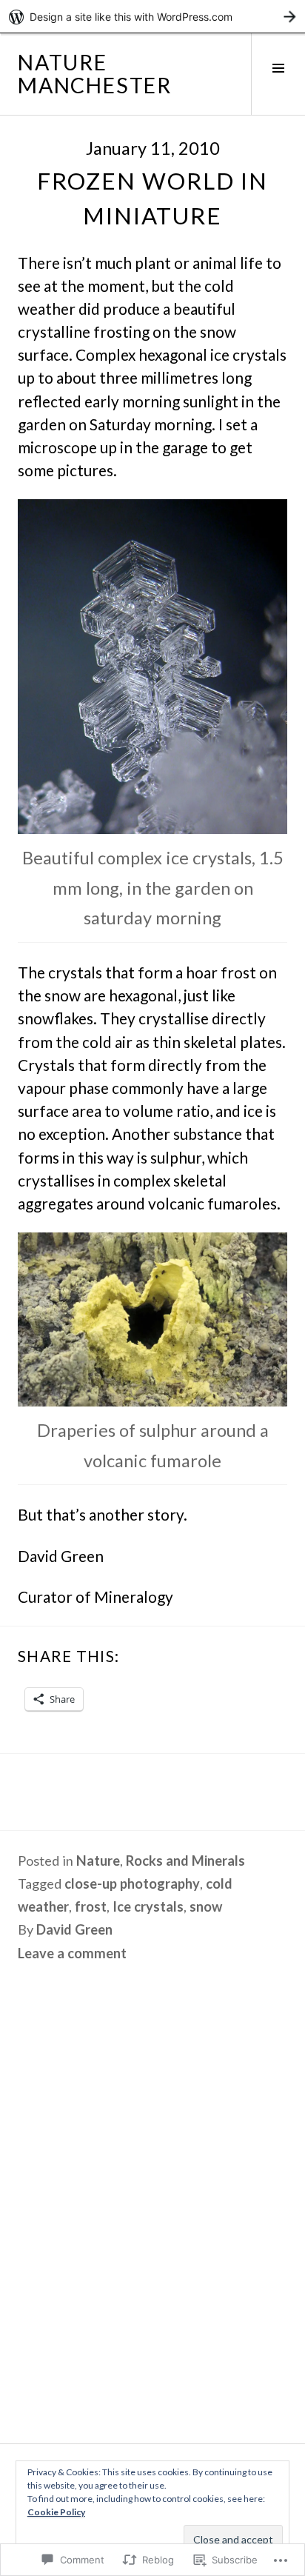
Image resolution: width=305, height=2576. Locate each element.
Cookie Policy (56, 2512)
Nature (98, 1861)
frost (91, 1906)
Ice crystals (148, 1906)
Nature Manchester (95, 74)
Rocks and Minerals (185, 1861)
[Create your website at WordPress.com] (152, 17)
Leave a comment (72, 1953)
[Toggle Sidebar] (278, 74)
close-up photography (132, 1883)
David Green (74, 1929)
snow (206, 1906)
